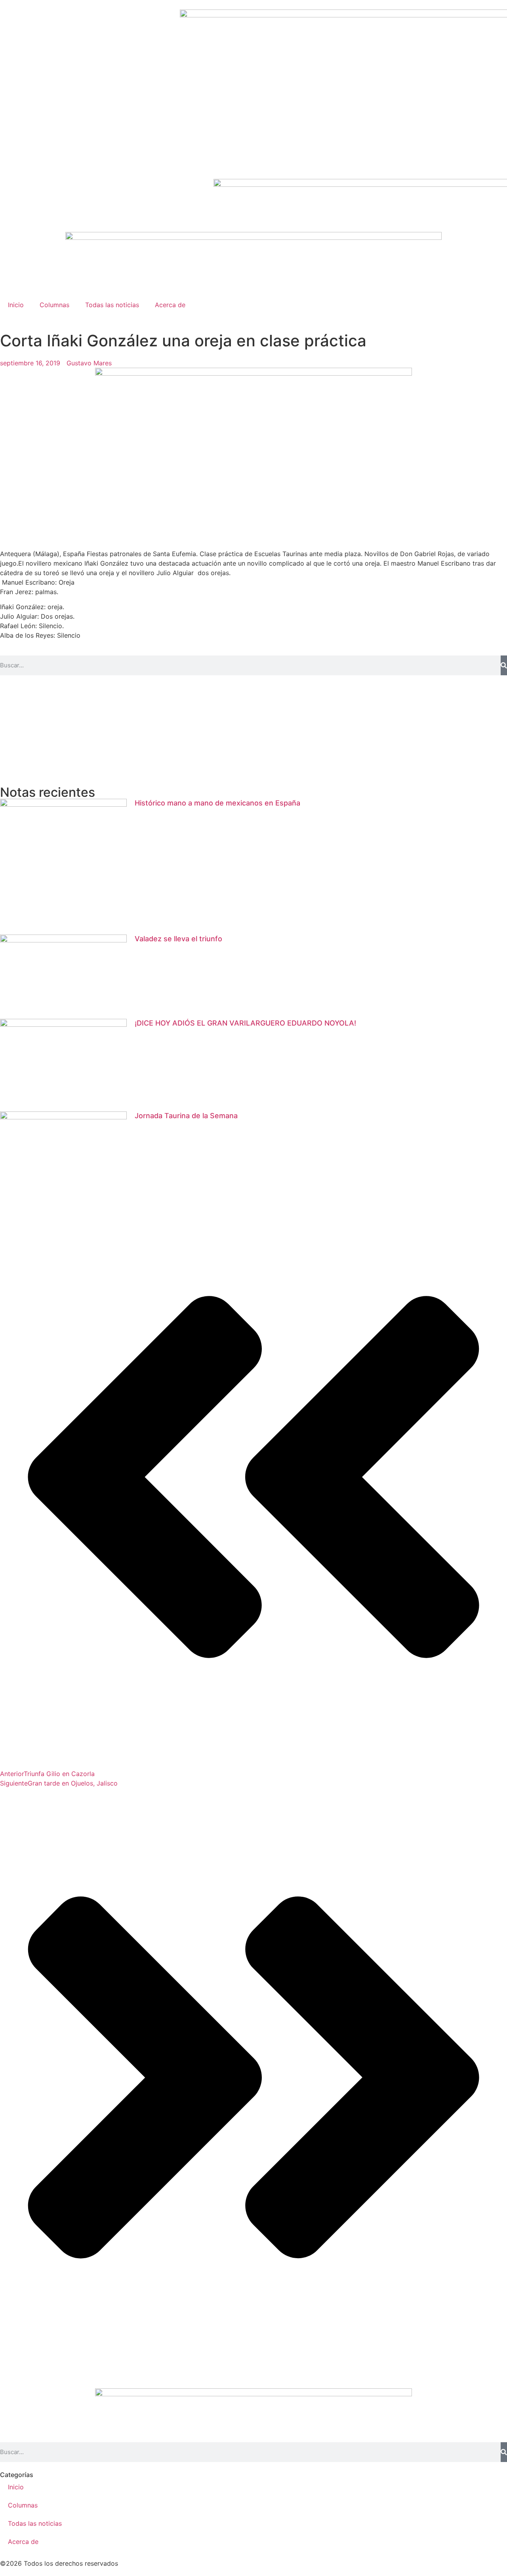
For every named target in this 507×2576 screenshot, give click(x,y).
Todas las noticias (112, 305)
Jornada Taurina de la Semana (186, 1116)
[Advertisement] (238, 731)
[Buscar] (504, 665)
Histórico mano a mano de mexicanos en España (217, 803)
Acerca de (170, 305)
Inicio (16, 305)
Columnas (54, 305)
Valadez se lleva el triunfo (178, 939)
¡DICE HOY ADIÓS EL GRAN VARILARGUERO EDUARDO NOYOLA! (245, 1023)
